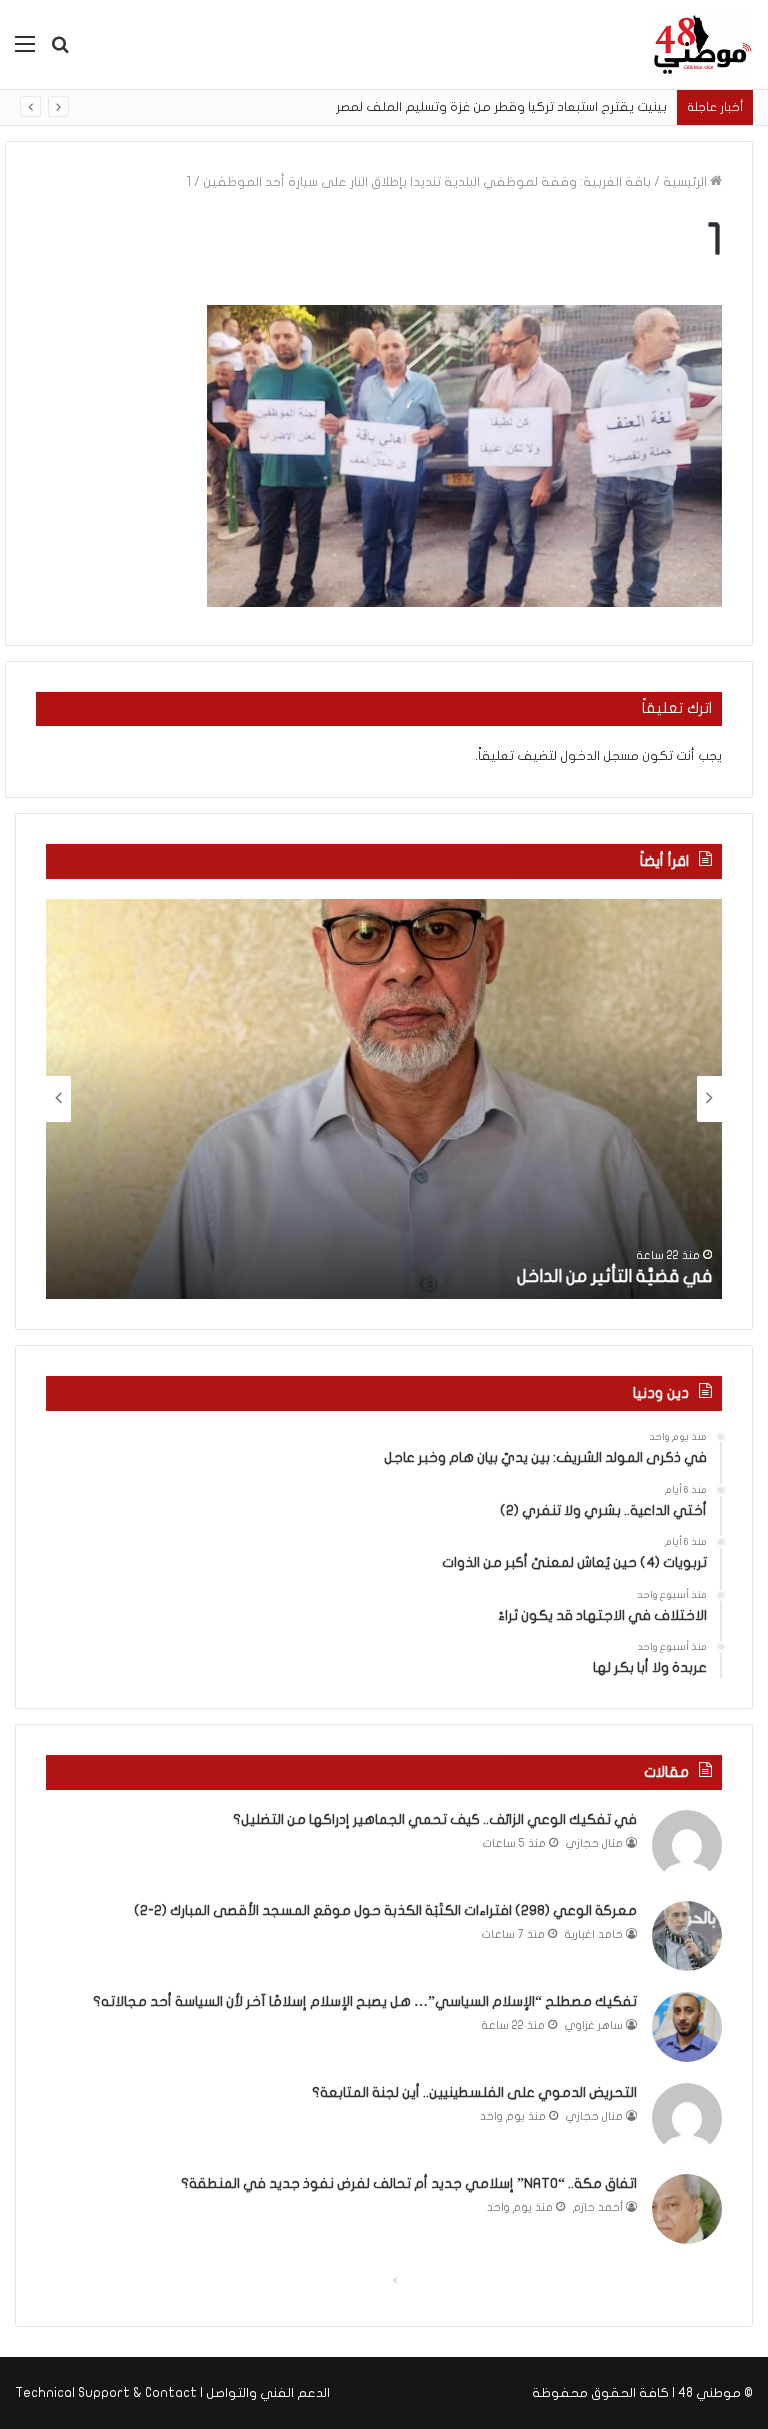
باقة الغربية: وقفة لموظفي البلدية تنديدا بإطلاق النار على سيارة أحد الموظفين (427, 182)
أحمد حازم (598, 2207)
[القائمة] (25, 51)
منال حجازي (594, 1843)
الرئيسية (686, 182)
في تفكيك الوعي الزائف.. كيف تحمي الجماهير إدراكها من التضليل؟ (435, 1819)
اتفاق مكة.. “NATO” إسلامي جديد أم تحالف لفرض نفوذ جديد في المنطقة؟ (409, 2183)
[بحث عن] (60, 51)
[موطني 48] (703, 44)
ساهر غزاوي (594, 2025)
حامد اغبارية (594, 1934)
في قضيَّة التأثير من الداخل (614, 1276)
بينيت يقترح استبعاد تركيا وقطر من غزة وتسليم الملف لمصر (501, 107)
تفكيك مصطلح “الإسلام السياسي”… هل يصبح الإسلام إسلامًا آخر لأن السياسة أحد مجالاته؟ (365, 2001)
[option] (384, 1099)
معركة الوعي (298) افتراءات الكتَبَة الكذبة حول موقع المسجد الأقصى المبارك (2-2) (385, 1910)
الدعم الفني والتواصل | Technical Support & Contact (172, 2393)
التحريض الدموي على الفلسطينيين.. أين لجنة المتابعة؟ (474, 2092)
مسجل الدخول (599, 756)
